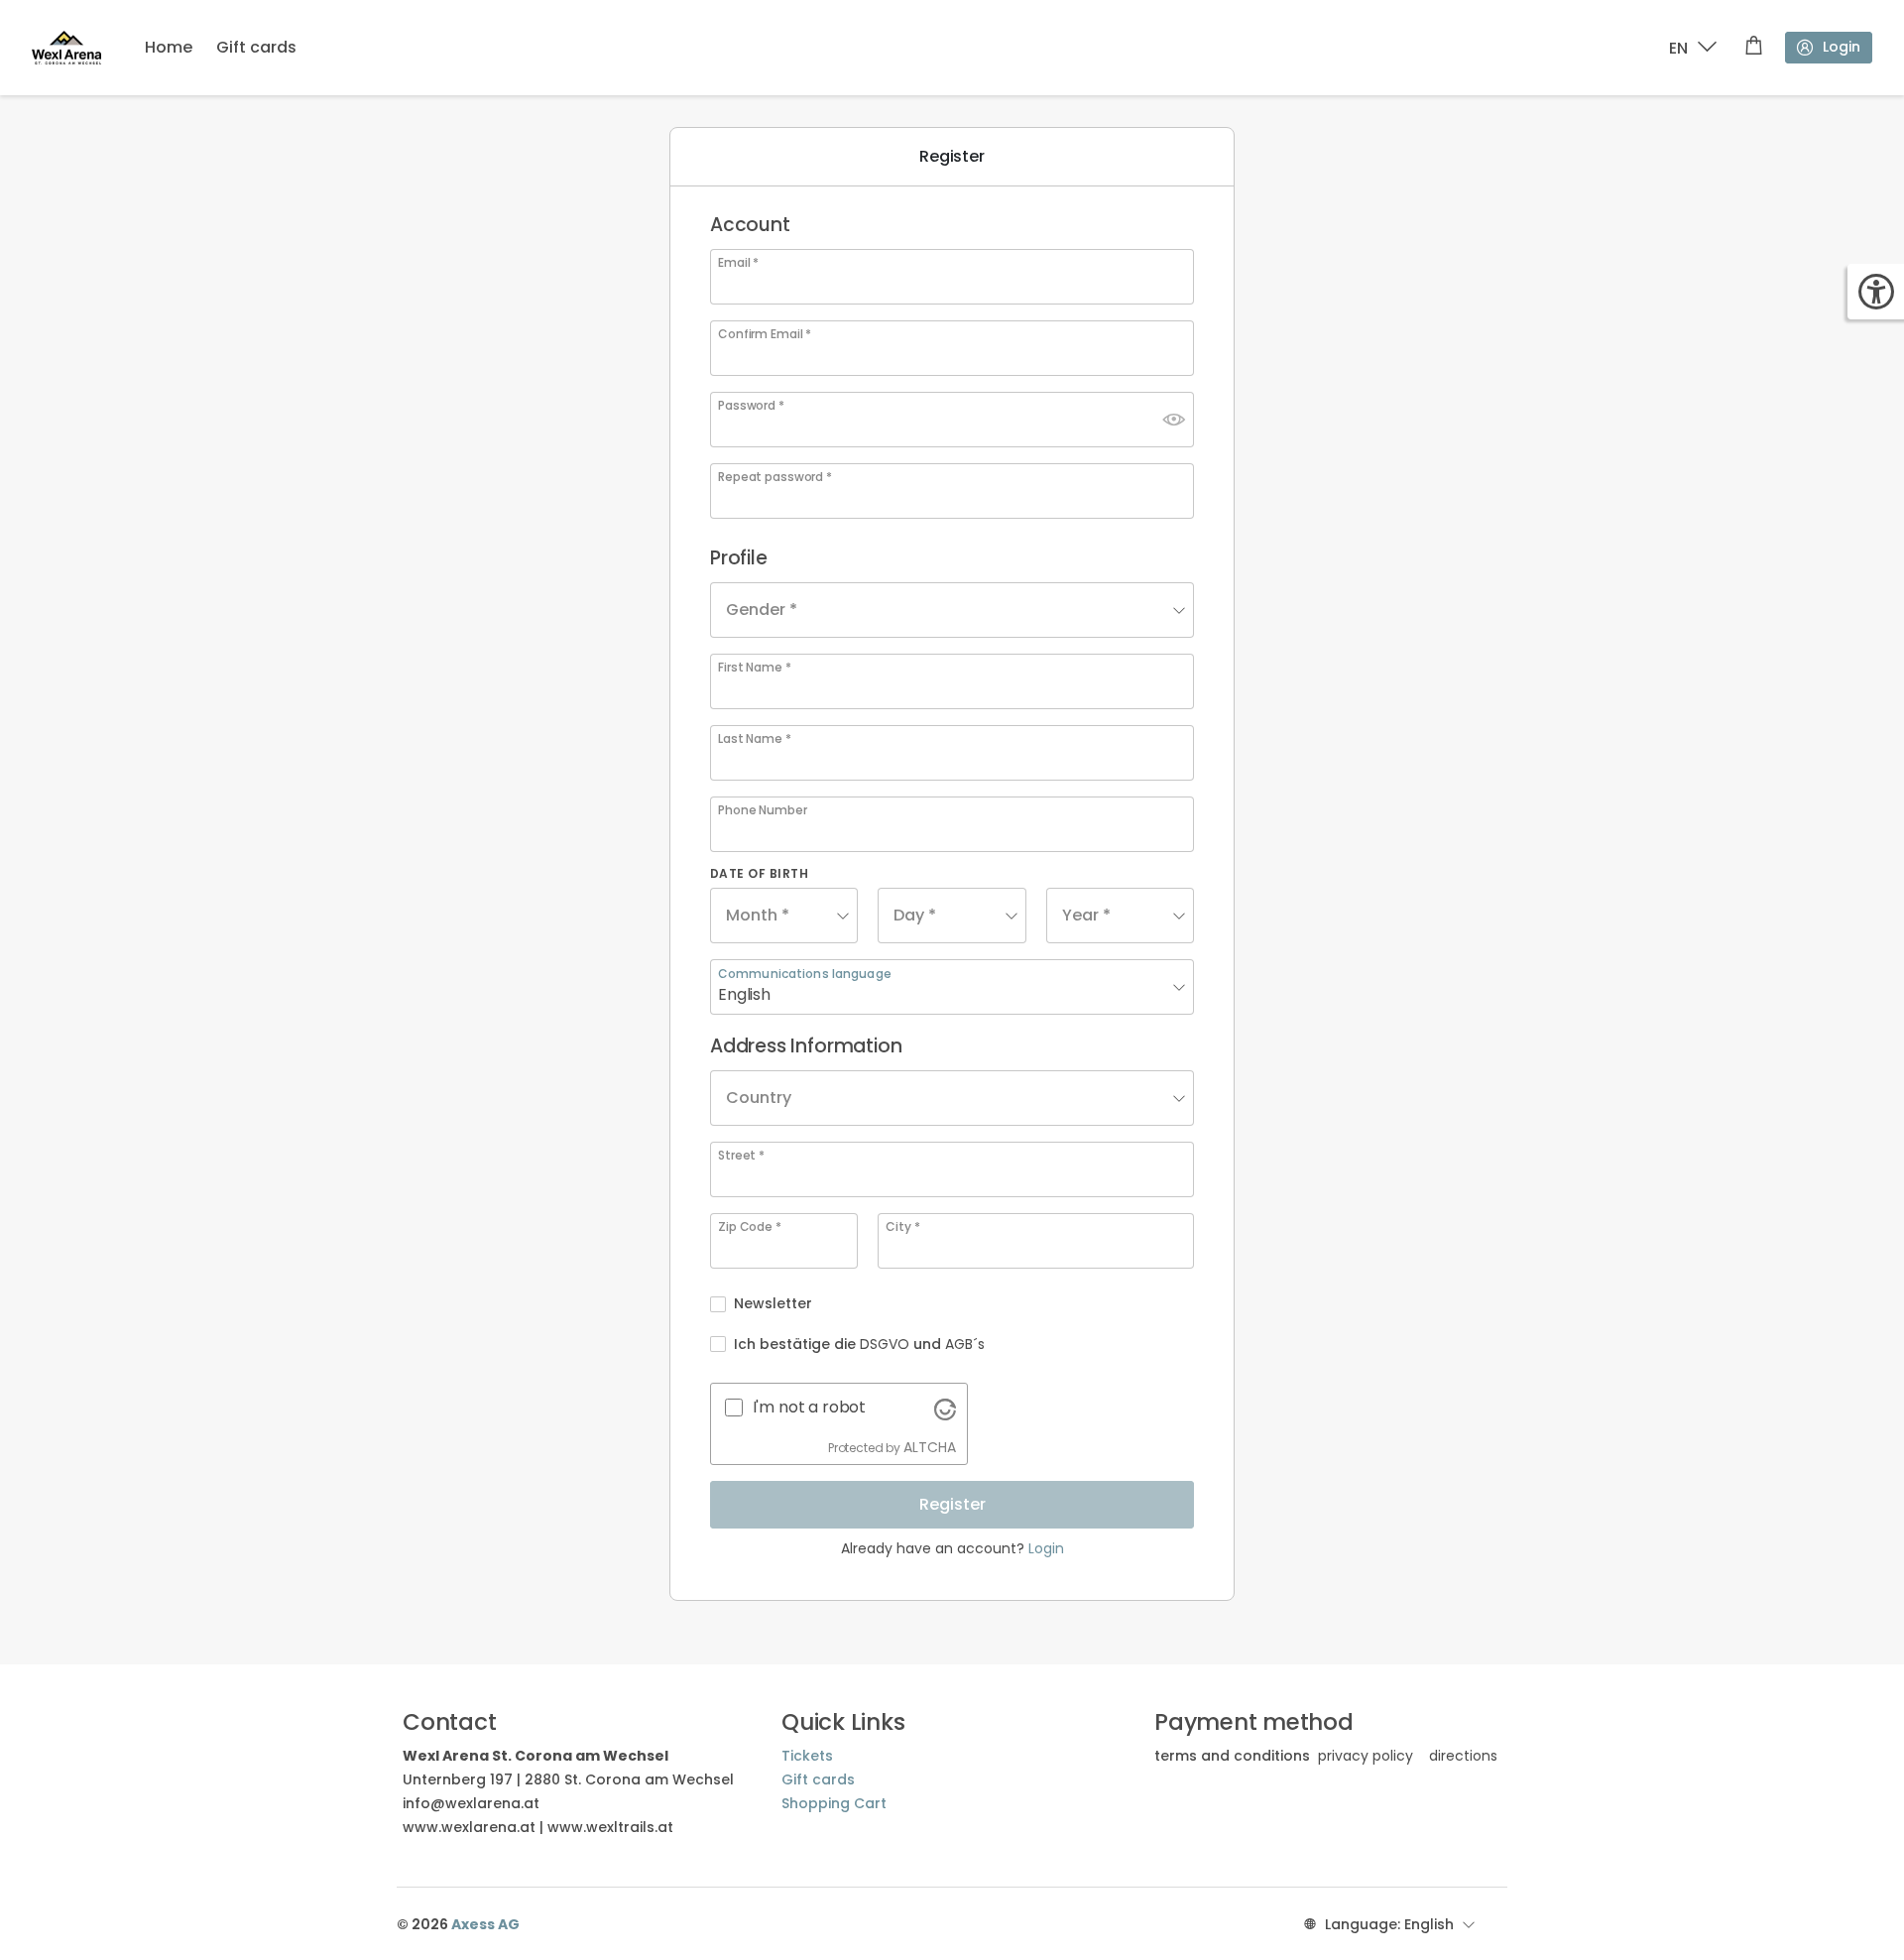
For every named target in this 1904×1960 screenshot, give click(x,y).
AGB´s (965, 1344)
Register (952, 1504)
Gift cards (256, 47)
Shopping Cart (834, 1803)
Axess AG (485, 1924)
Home (169, 47)
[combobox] (952, 610)
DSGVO (885, 1344)
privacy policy (1366, 1756)
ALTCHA (930, 1447)
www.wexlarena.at (469, 1827)
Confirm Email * (765, 334)
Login (1842, 47)
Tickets (807, 1756)
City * (902, 1227)
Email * (738, 263)
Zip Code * (750, 1227)
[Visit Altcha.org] (945, 1408)
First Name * (755, 668)
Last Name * (755, 739)
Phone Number (763, 810)
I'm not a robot (810, 1407)
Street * (741, 1156)
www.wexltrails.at (610, 1827)
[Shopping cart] (1754, 48)
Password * (751, 406)
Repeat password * (775, 477)
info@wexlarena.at (471, 1803)
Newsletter (773, 1303)
